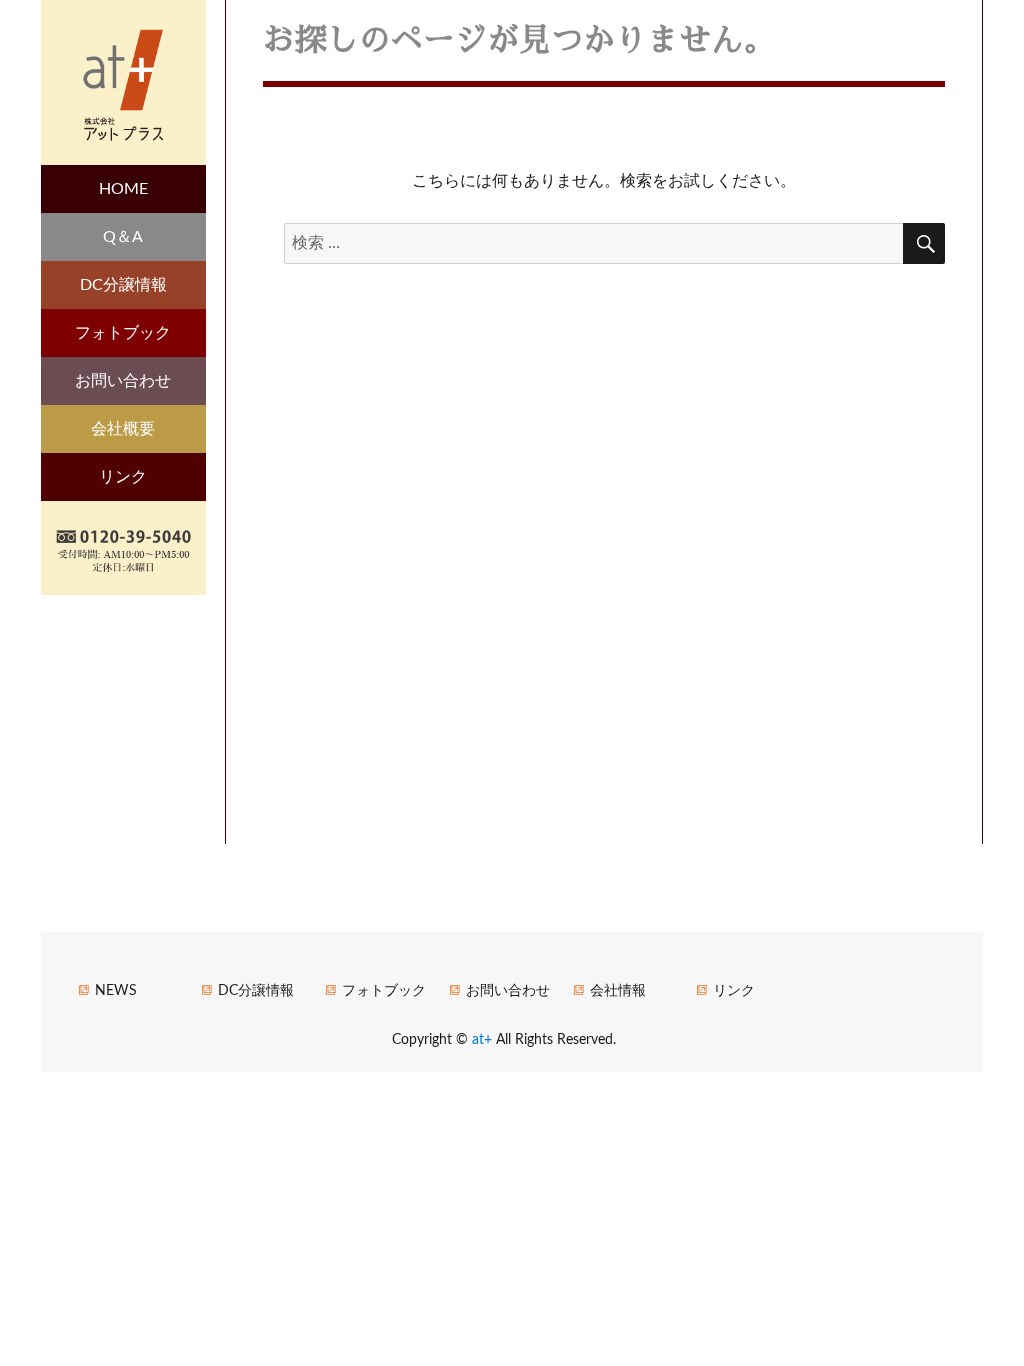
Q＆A (123, 237)
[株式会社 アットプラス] (123, 81)
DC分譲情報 (123, 285)
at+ (484, 1039)
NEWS (116, 991)
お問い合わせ (123, 381)
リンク (123, 477)
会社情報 (618, 991)
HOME (123, 189)
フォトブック (123, 333)
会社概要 (123, 429)
